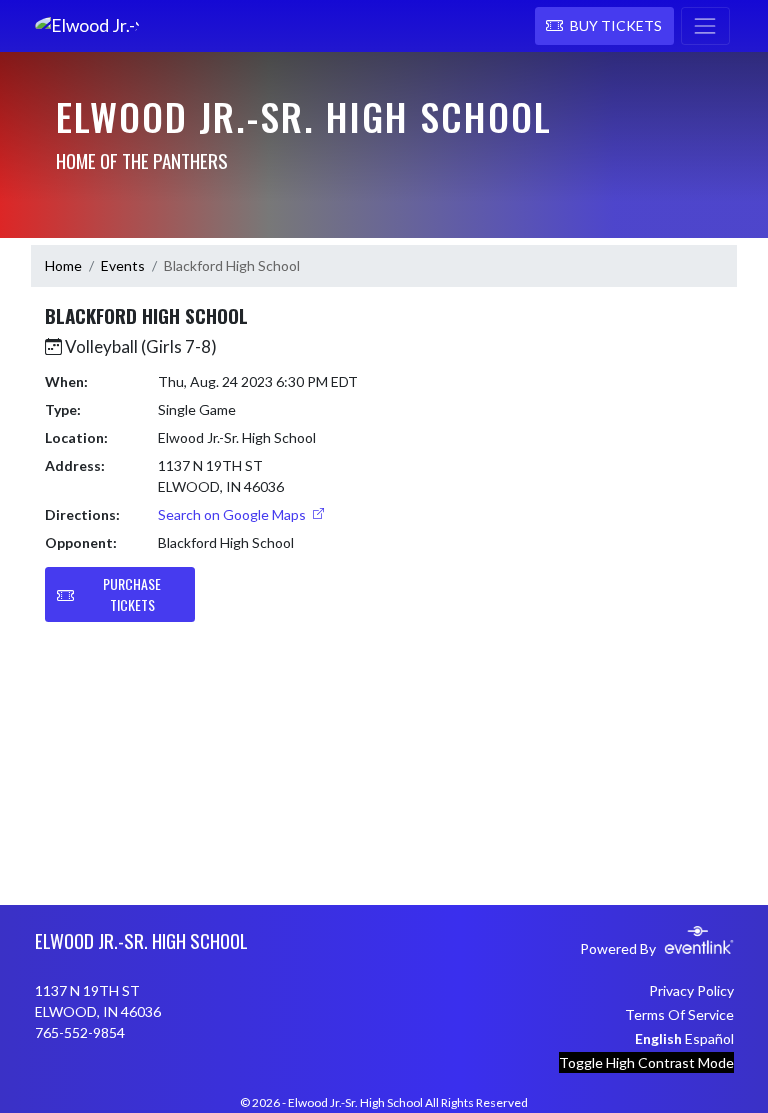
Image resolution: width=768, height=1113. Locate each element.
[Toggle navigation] (705, 26)
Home (63, 265)
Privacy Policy (691, 990)
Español (709, 1038)
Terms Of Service (679, 1014)
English (658, 1038)
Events (123, 265)
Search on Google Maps (233, 514)
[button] (604, 26)
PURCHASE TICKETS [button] (132, 594)
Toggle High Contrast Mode (646, 1062)
